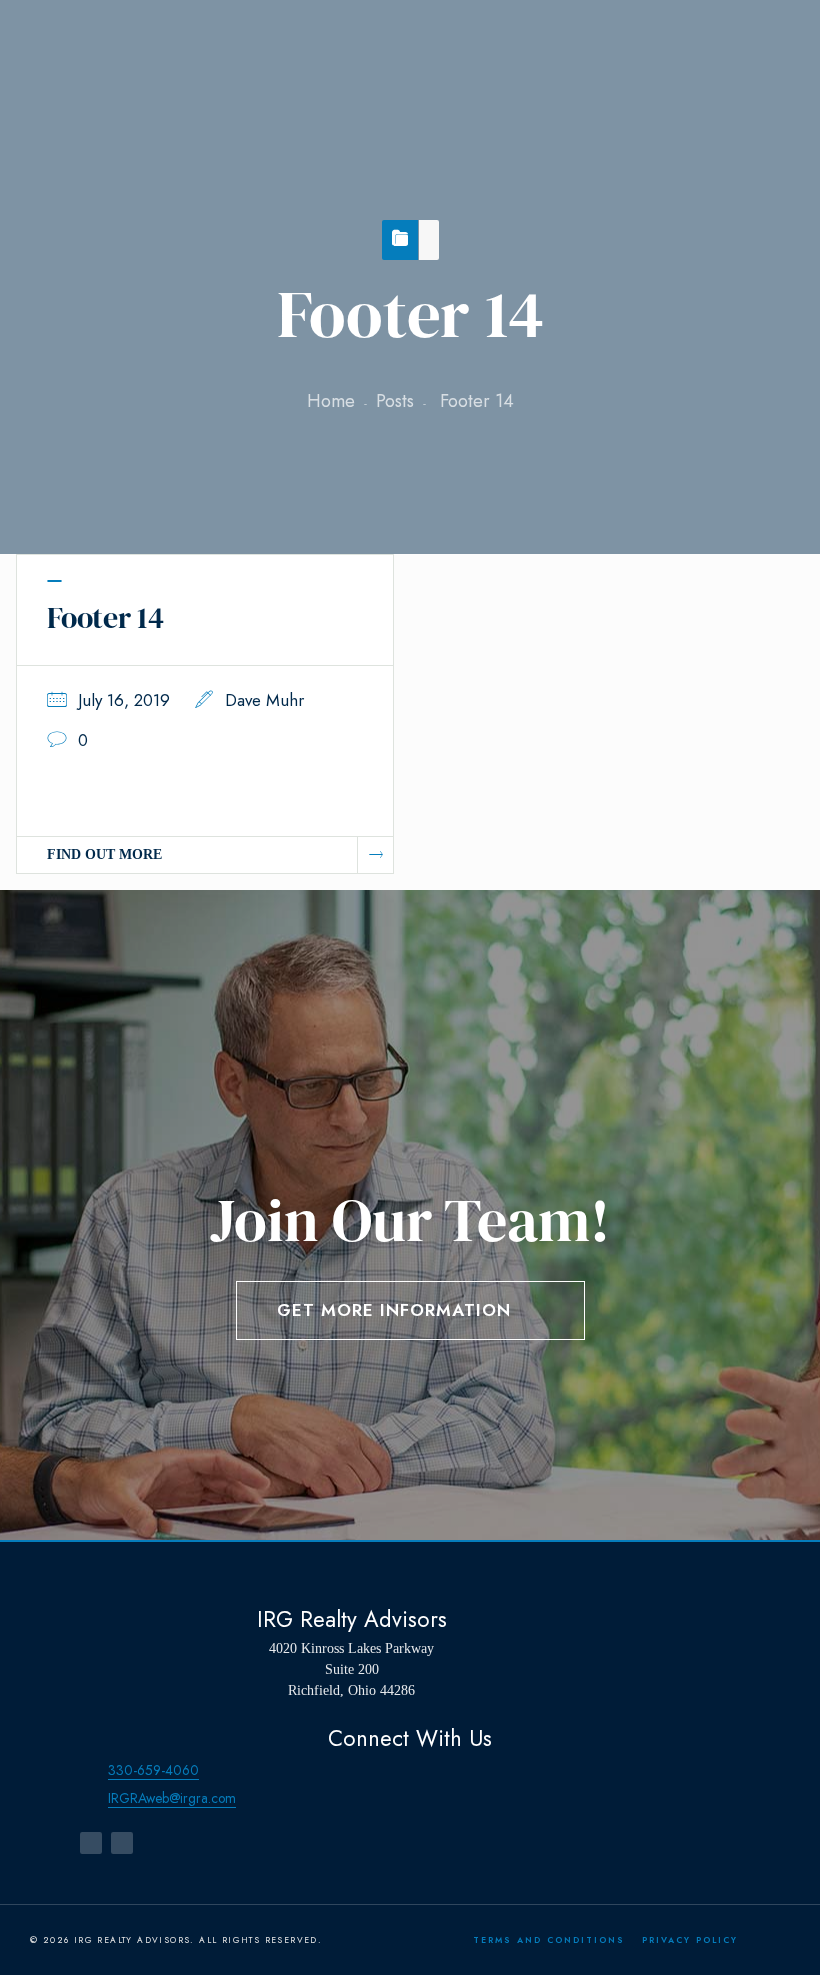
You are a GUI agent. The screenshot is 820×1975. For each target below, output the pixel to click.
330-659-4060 (153, 1770)
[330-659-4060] (89, 1770)
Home (331, 401)
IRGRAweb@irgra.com (172, 1798)
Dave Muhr (264, 700)
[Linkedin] (122, 1843)
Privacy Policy (690, 1940)
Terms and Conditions (549, 1940)
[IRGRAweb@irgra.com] (89, 1798)
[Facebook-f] (91, 1843)
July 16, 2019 (124, 700)
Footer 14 (105, 617)
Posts (395, 401)
